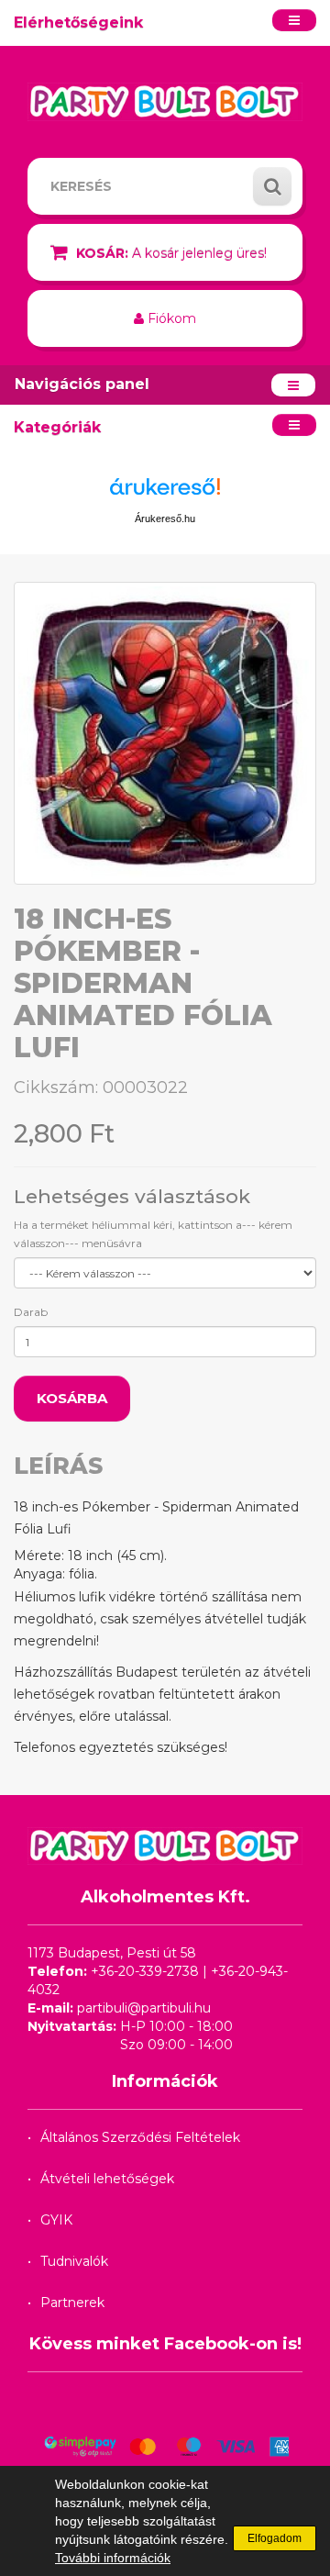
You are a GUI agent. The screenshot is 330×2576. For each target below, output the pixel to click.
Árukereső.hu (165, 519)
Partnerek (72, 2303)
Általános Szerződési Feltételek (140, 2137)
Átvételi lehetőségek (107, 2179)
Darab (31, 1312)
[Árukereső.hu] (165, 493)
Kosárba (72, 1398)
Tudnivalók (74, 2261)
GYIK (56, 2220)
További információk (113, 2558)
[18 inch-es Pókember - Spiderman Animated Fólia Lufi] (165, 733)
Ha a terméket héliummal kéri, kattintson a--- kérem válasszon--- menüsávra (153, 1234)
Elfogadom (275, 2538)
